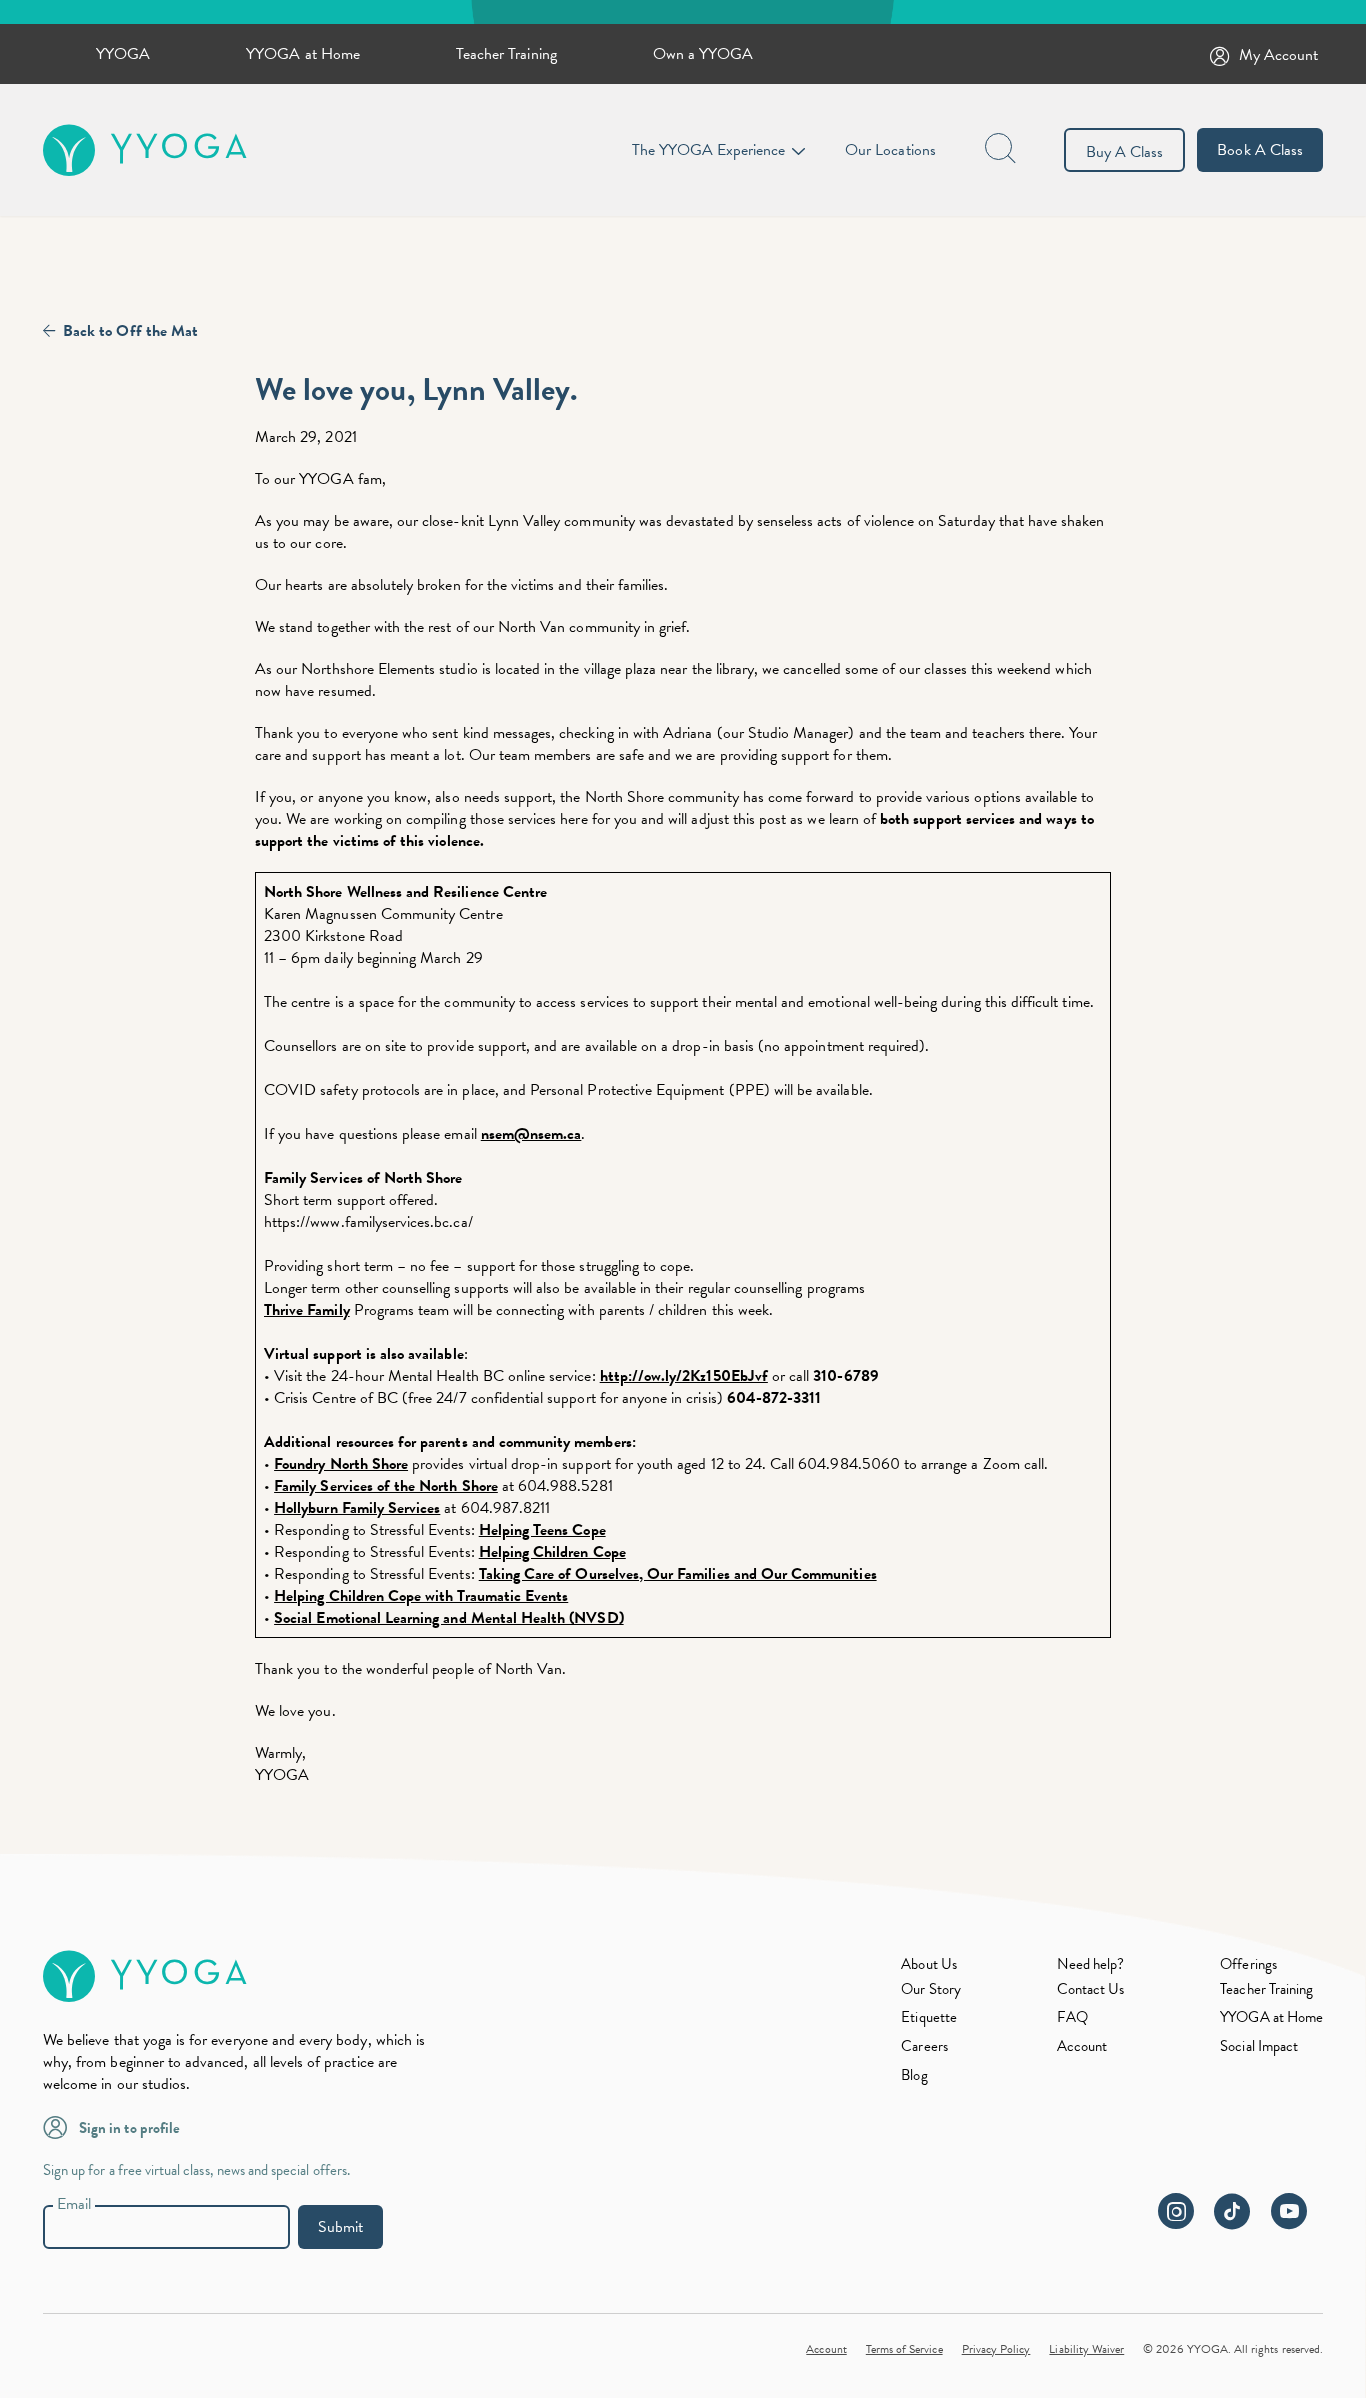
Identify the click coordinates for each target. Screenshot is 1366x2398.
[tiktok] (1240, 2222)
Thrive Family (307, 1310)
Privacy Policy (996, 2349)
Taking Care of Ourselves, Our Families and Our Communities (678, 1574)
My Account (1279, 55)
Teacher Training (506, 54)
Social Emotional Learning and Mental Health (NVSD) (449, 1618)
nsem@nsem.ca (531, 1134)
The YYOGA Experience (708, 150)
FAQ (1072, 2017)
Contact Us (1091, 1989)
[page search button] (1002, 150)
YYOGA (123, 54)
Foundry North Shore (341, 1464)
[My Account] (1224, 54)
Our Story (930, 1989)
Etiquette (928, 2017)
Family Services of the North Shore (386, 1486)
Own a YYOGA (703, 54)
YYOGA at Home (303, 54)
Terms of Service (904, 2349)
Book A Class (1260, 150)
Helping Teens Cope (542, 1530)
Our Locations (890, 150)
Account (1082, 2046)
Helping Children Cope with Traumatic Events (421, 1596)
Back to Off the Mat (130, 331)
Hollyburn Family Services (357, 1508)
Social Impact (1259, 2046)
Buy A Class (1125, 152)
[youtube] (1297, 2222)
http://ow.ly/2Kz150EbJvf (684, 1376)
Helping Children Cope (552, 1552)
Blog (914, 2075)
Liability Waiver (1086, 2349)
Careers (924, 2046)
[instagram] (1184, 2222)
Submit (340, 2227)
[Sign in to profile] (61, 2126)
